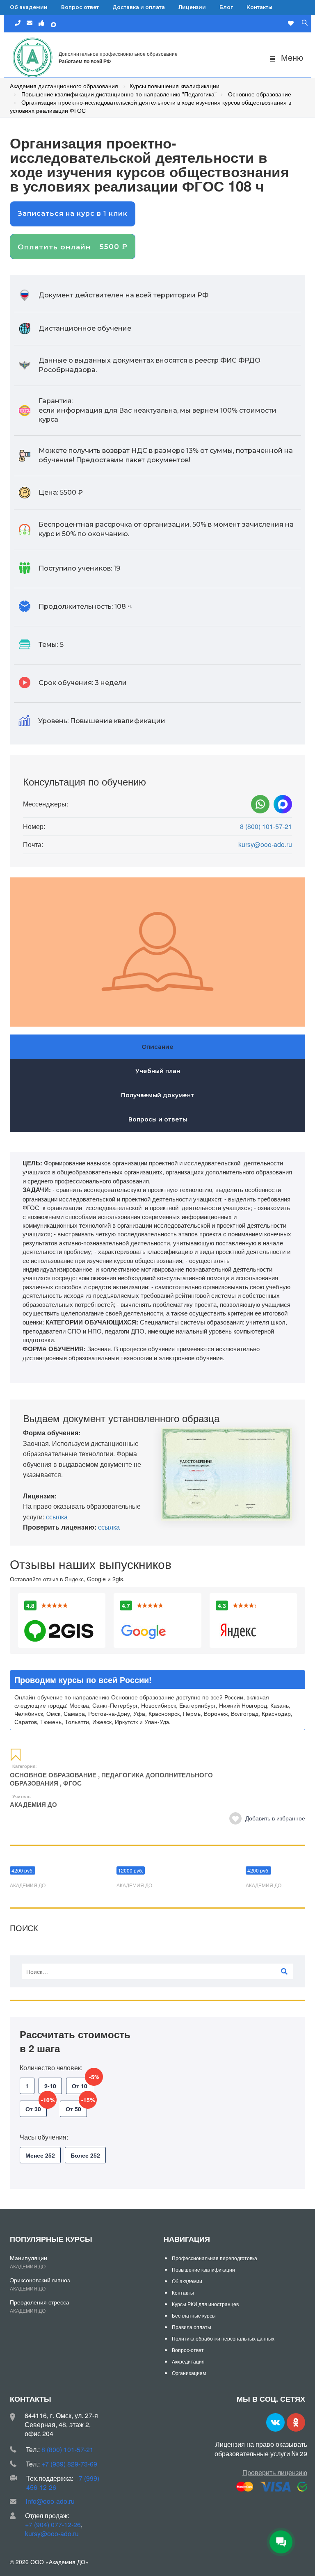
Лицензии (192, 7)
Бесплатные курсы (194, 2315)
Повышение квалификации (203, 2269)
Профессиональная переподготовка (215, 2258)
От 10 (82, 2084)
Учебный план (158, 1071)
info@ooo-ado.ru (50, 2501)
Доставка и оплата (139, 7)
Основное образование (53, 1775)
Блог (226, 7)
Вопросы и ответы (158, 1119)
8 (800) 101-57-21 (266, 827)
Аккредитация (188, 2361)
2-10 (50, 2086)
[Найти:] (157, 1971)
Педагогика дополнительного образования (111, 1779)
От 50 (76, 2107)
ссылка (57, 1517)
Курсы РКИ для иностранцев (205, 2304)
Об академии (29, 7)
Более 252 (85, 2155)
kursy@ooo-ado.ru (265, 845)
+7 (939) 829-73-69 (69, 2464)
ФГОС (72, 1783)
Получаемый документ (157, 1095)
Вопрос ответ (80, 7)
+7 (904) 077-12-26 (53, 2525)
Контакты (259, 7)
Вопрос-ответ (188, 2350)
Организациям (189, 2373)
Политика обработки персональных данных (223, 2338)
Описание (157, 1047)
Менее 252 (40, 2155)
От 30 (36, 2107)
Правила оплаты (192, 2327)
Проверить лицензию (275, 2472)
